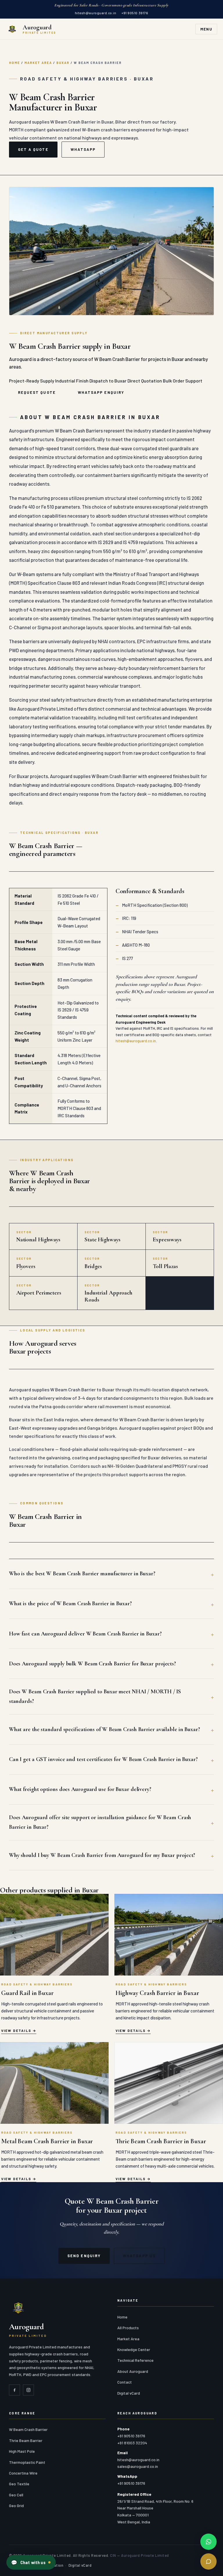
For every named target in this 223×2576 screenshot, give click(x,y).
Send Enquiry (84, 2256)
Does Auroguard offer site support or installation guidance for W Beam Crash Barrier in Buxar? (100, 1822)
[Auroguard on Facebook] (15, 2390)
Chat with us (28, 2562)
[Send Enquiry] (208, 2561)
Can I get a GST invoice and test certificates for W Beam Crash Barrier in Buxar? (103, 1759)
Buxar (63, 63)
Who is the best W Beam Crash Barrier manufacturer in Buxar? (82, 1574)
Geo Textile (19, 2484)
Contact (125, 2382)
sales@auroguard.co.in (138, 2466)
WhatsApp (83, 149)
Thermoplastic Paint (27, 2462)
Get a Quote (33, 149)
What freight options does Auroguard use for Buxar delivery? (80, 1789)
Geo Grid (16, 2506)
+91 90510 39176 (135, 13)
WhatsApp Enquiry (101, 392)
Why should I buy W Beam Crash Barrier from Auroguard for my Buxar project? (102, 1855)
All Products (128, 2328)
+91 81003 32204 (132, 2443)
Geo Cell (16, 2495)
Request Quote (37, 392)
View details (16, 2030)
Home (15, 63)
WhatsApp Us (139, 2256)
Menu (206, 29)
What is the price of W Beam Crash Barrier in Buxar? (70, 1603)
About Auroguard (133, 2371)
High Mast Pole (22, 2451)
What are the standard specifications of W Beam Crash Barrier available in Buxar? (105, 1729)
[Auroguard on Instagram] (28, 2390)
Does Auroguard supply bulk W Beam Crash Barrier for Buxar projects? (92, 1664)
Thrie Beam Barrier (26, 2440)
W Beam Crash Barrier (28, 2429)
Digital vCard (129, 2393)
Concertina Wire (23, 2473)
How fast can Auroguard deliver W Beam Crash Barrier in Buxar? (85, 1634)
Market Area (38, 63)
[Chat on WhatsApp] (208, 2542)
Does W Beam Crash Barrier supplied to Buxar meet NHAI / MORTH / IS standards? (95, 1696)
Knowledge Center (134, 2349)
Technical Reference (135, 2360)
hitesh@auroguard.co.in (96, 13)
